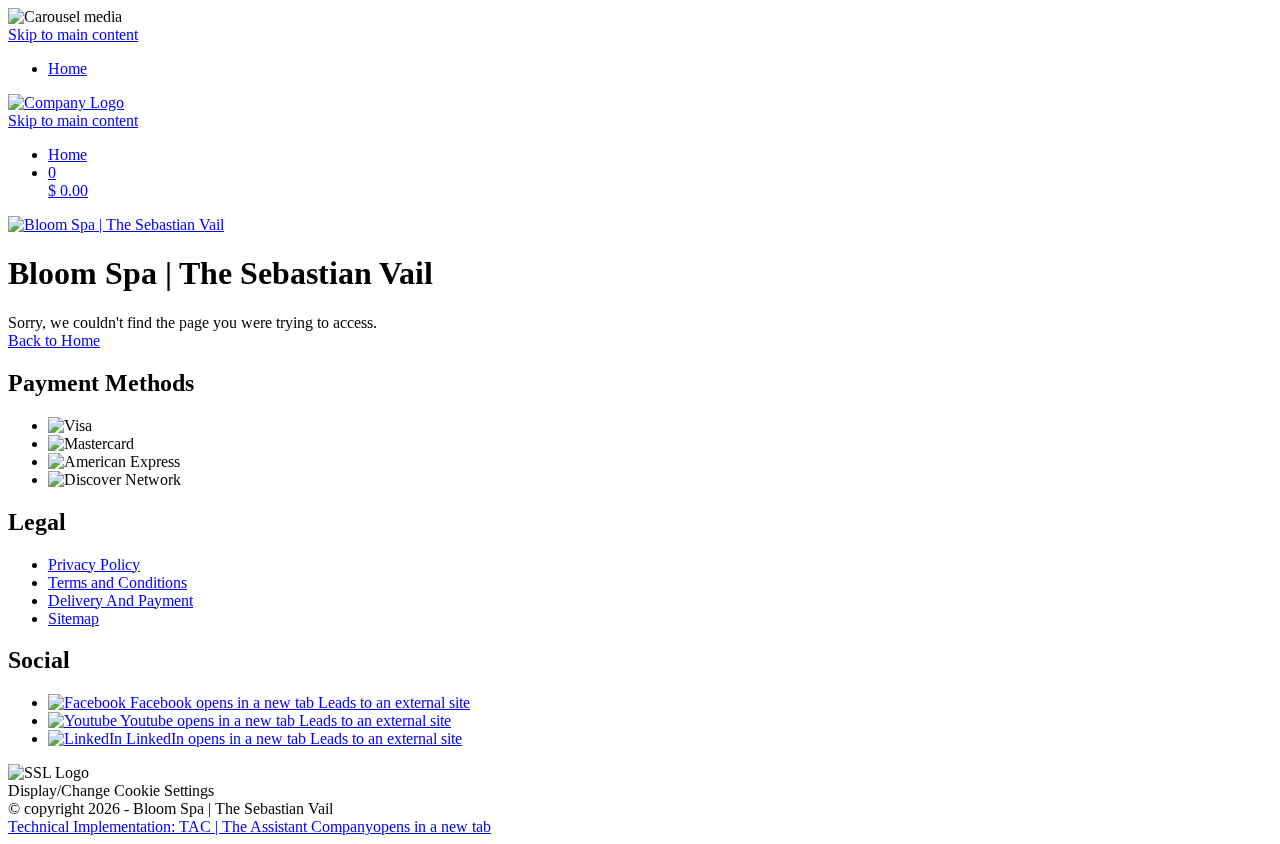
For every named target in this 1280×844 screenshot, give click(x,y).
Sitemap (73, 618)
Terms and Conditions (117, 582)
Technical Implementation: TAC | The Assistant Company (249, 826)
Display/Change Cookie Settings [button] (111, 790)
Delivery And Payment (120, 600)
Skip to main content (73, 34)
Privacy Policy (94, 564)
